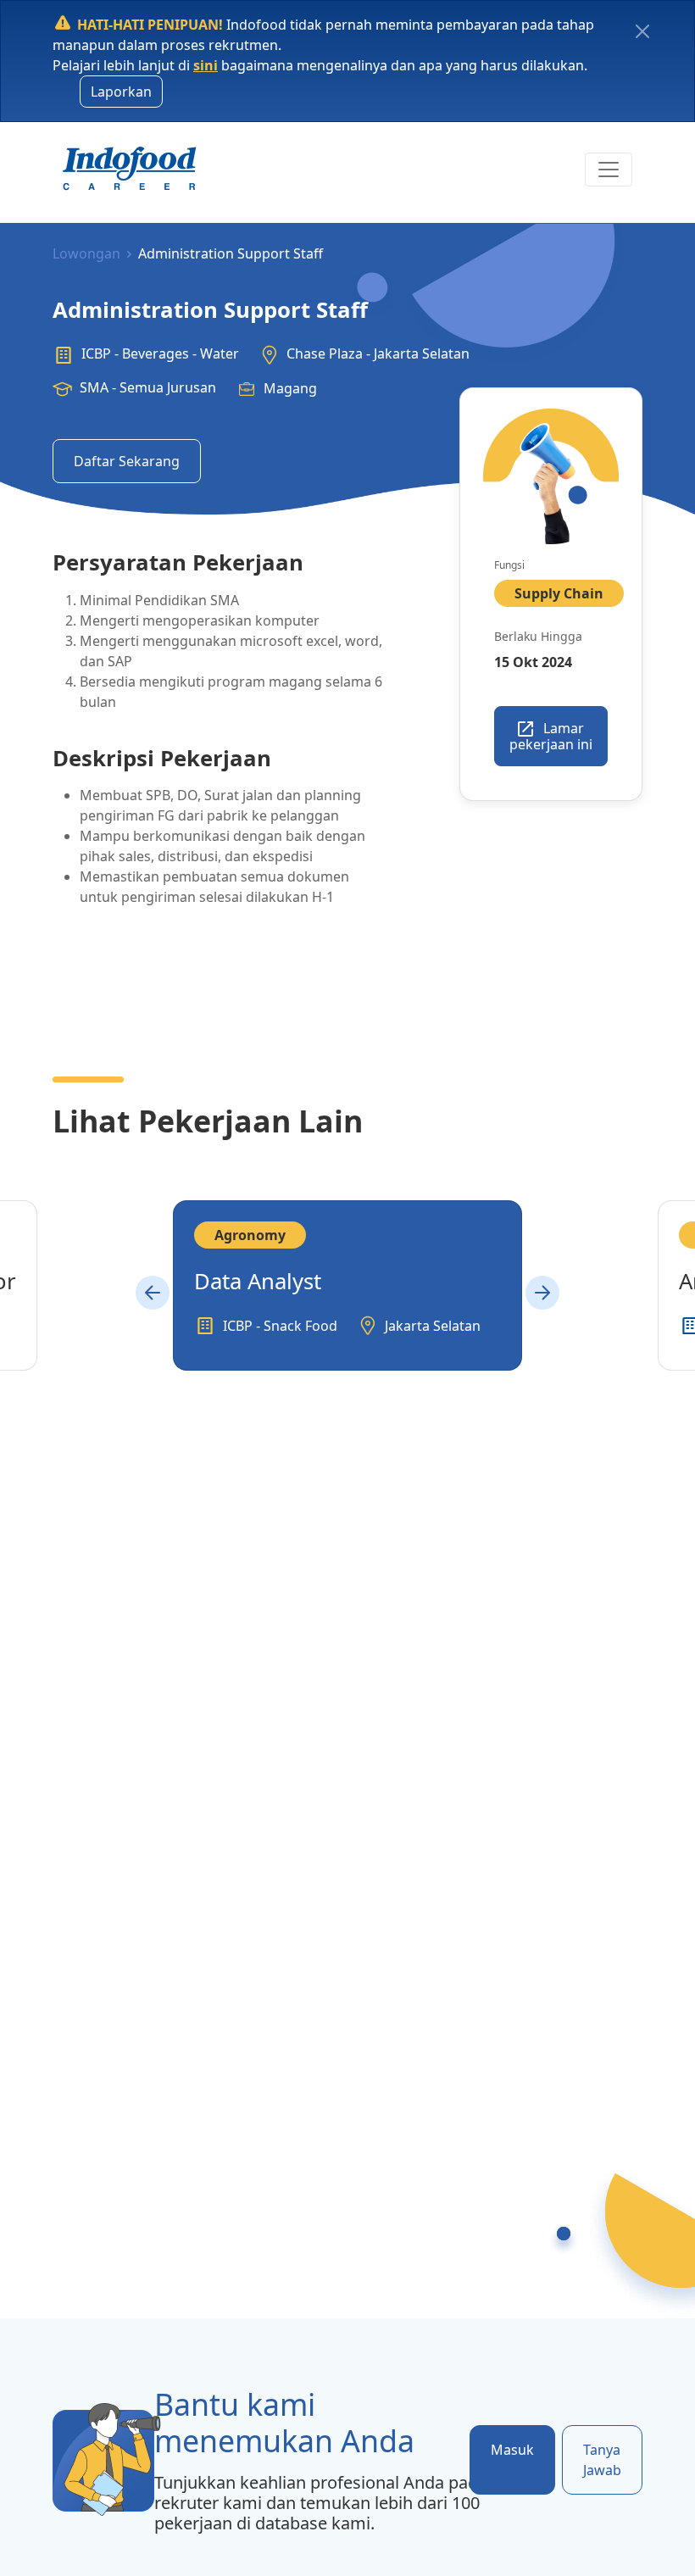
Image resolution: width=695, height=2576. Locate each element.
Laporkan (121, 92)
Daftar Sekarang (127, 461)
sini (206, 65)
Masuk (512, 2450)
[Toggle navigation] (609, 170)
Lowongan (86, 253)
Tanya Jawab (602, 2460)
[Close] (642, 31)
